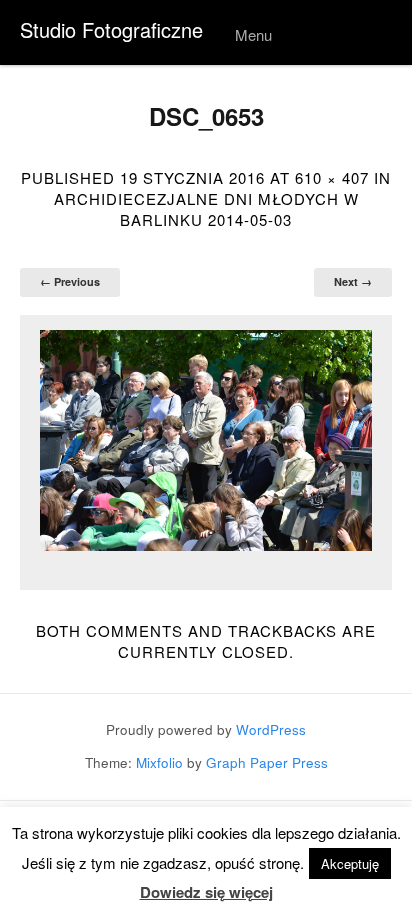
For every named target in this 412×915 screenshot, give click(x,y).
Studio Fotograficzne (111, 29)
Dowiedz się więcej (206, 892)
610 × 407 (332, 177)
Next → (353, 281)
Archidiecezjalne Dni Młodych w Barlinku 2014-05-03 (206, 209)
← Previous (70, 281)
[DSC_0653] (206, 440)
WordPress (271, 729)
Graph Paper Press (267, 762)
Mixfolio (159, 762)
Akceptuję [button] (350, 863)
